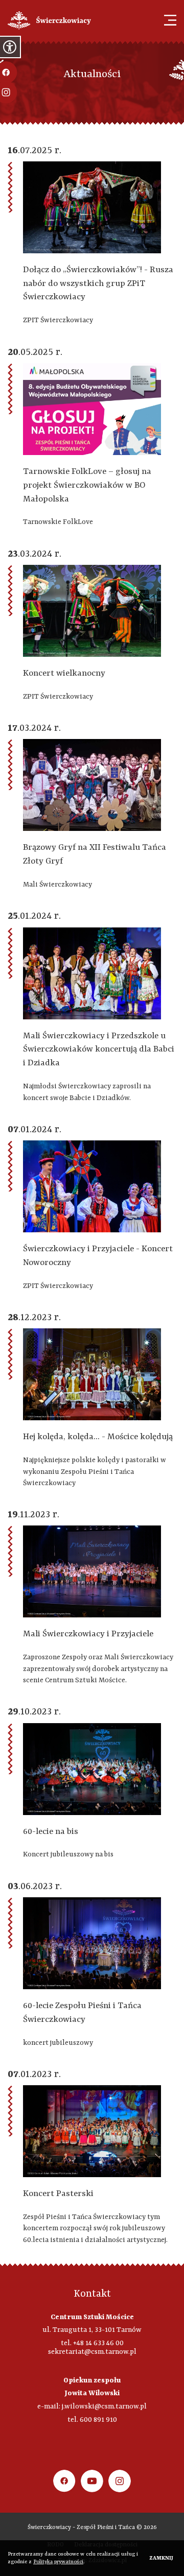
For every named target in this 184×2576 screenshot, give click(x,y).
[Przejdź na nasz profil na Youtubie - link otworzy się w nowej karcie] (92, 2481)
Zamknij (161, 2558)
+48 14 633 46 (94, 2343)
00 (120, 2343)
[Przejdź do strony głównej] (49, 20)
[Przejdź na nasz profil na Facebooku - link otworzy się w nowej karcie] (64, 2481)
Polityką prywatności (58, 2562)
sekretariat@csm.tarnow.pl (92, 2352)
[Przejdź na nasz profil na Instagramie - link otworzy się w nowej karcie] (120, 2481)
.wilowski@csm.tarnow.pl (105, 2406)
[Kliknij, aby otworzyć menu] (170, 20)
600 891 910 (98, 2420)
